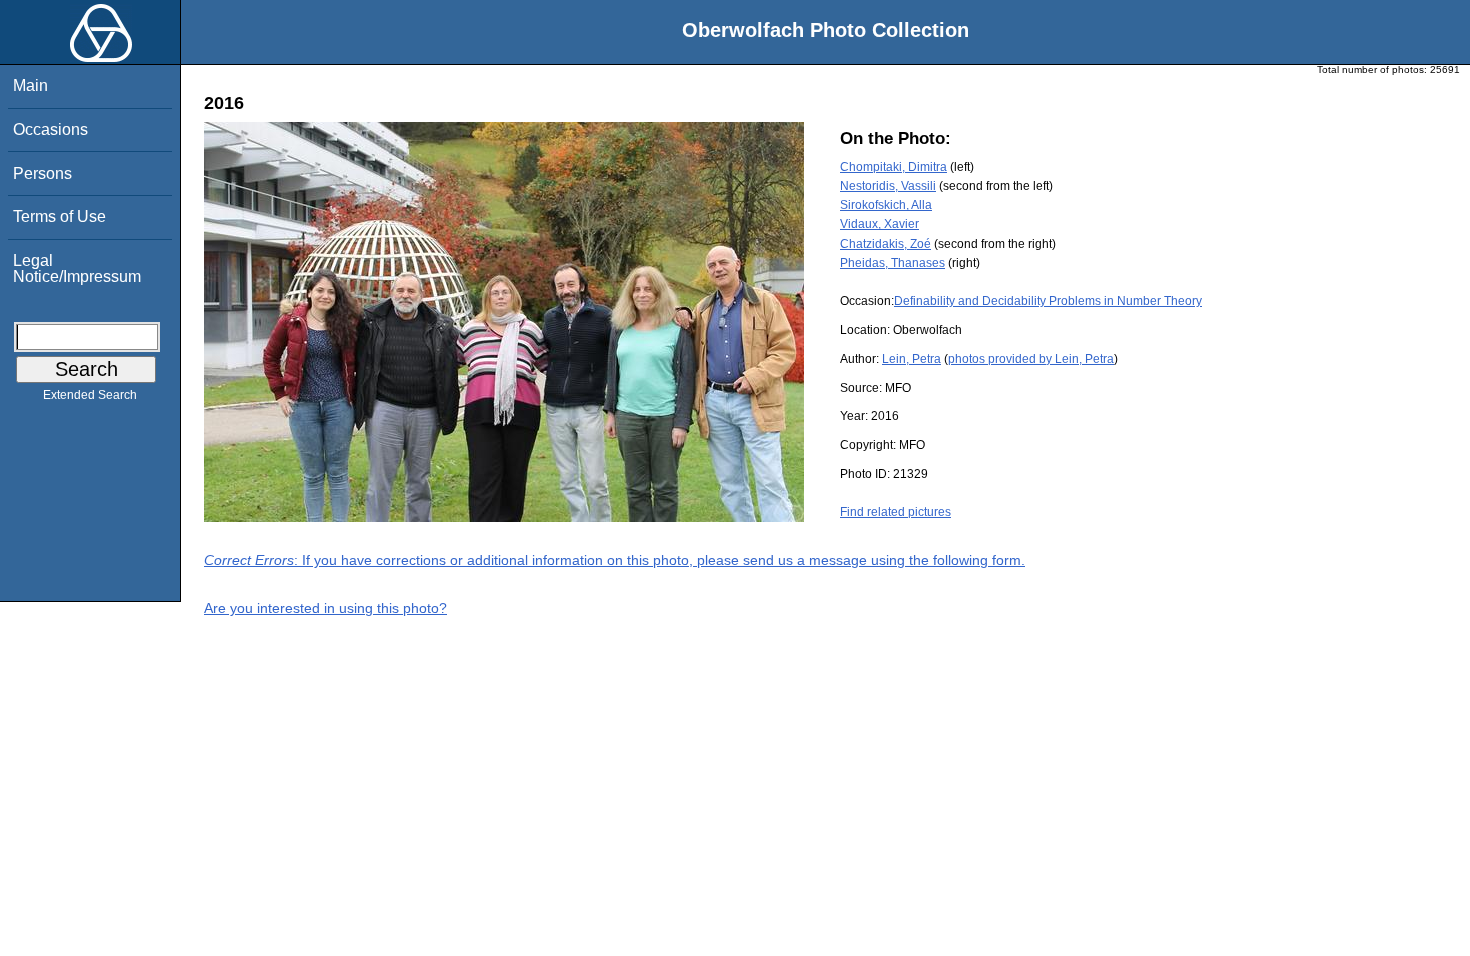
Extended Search (90, 395)
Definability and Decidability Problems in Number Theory (1048, 301)
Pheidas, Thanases (892, 263)
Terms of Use (59, 216)
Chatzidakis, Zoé (885, 244)
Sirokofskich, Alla (886, 205)
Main (30, 85)
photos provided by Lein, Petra (1031, 359)
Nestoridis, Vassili (888, 186)
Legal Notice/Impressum (77, 268)
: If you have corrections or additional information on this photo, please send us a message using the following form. (614, 560)
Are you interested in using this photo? (325, 608)
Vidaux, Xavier (879, 224)
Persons (42, 173)
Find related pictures (895, 512)
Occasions (50, 129)
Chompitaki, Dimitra (893, 167)
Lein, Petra (911, 359)
